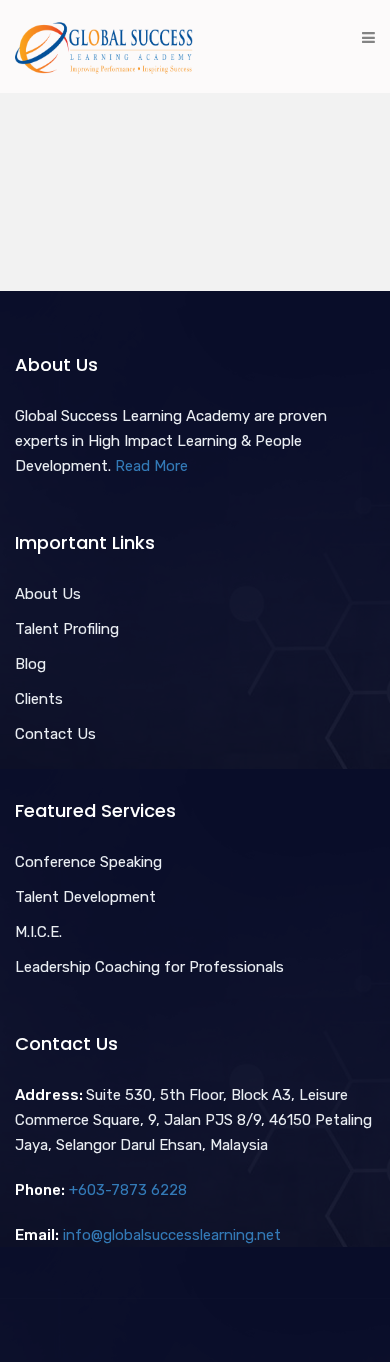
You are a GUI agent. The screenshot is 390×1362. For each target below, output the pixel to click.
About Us (48, 594)
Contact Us (55, 734)
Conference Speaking (88, 862)
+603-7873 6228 (128, 1190)
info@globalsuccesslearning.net (172, 1235)
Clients (39, 699)
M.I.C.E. (38, 932)
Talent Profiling (67, 629)
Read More (151, 466)
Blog (30, 664)
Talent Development (85, 897)
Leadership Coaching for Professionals (149, 967)
